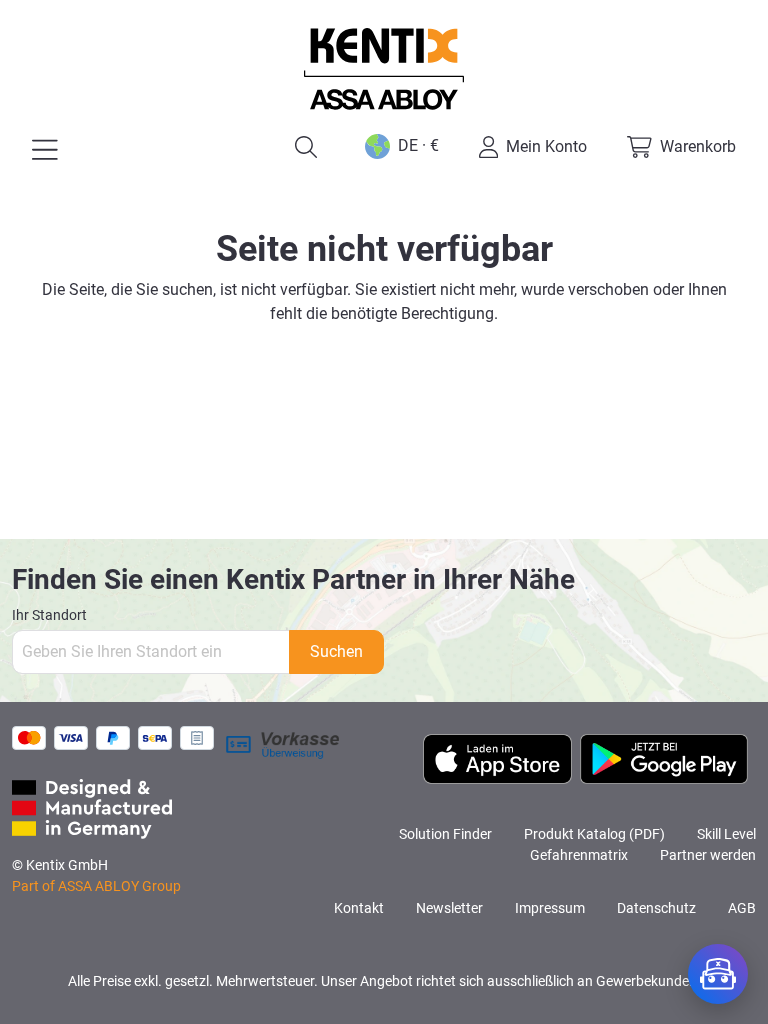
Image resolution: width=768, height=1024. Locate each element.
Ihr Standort (49, 615)
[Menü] (45, 150)
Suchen (336, 651)
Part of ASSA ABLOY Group (96, 886)
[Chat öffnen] (718, 974)
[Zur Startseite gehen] (384, 69)
